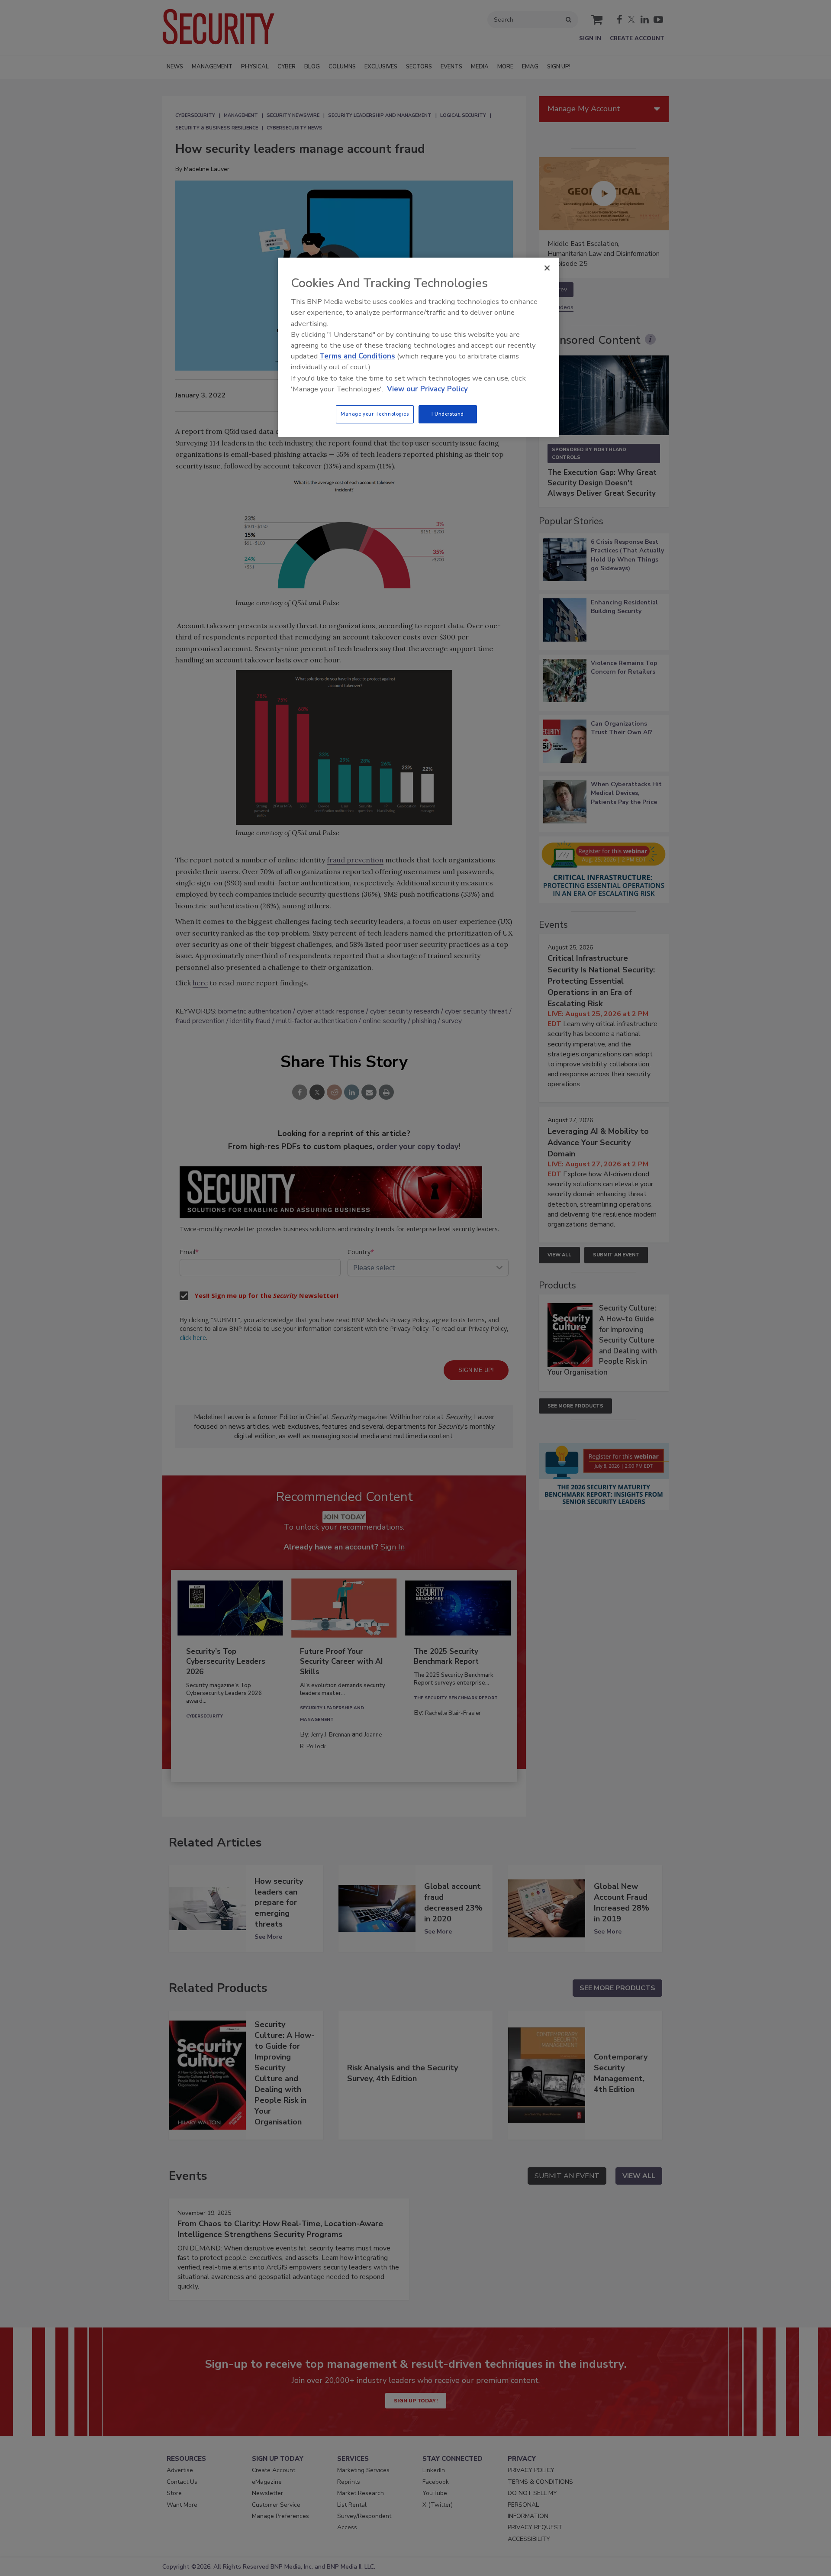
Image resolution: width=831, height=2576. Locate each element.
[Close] (547, 268)
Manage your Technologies (375, 414)
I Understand (448, 414)
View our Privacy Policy (427, 389)
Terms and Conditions (357, 356)
